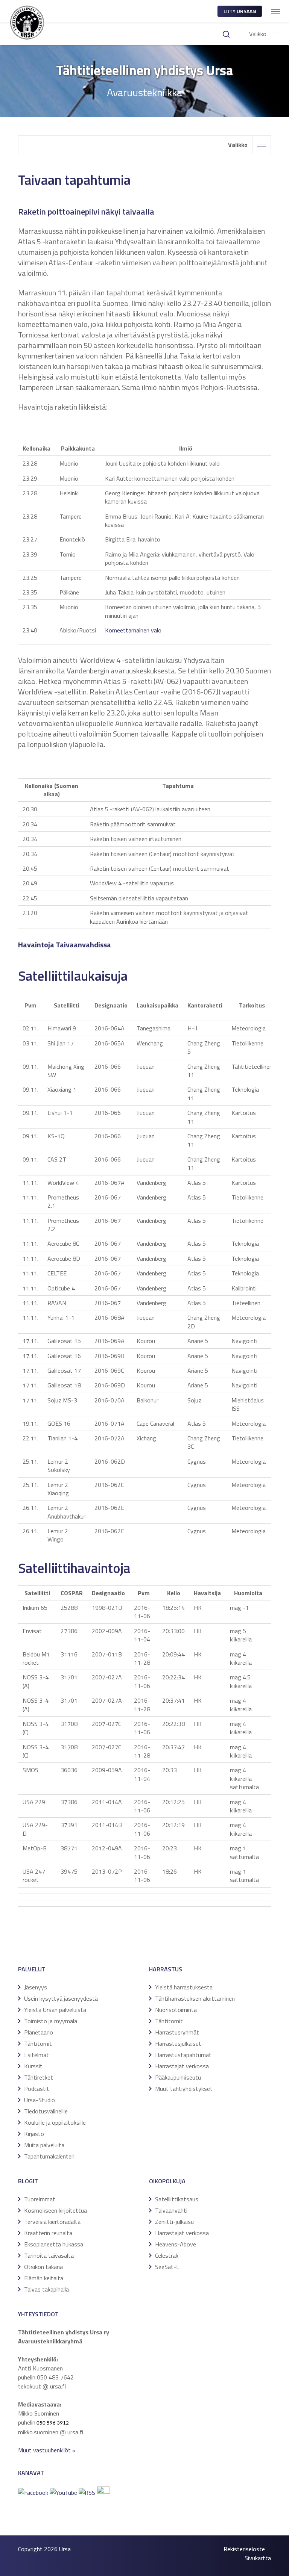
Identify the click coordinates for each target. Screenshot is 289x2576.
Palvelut (32, 1969)
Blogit (28, 2181)
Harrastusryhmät (177, 2032)
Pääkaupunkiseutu (178, 2077)
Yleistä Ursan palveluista (55, 2010)
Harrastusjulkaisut (178, 2044)
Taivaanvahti (171, 2210)
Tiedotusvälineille (46, 2111)
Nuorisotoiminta (176, 2010)
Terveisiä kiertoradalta (52, 2222)
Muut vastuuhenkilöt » (47, 2450)
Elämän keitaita (44, 2278)
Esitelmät (37, 2055)
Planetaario (39, 2032)
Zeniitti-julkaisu (174, 2222)
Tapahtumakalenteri (49, 2156)
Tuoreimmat (40, 2199)
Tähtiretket (39, 2077)
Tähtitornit (38, 2044)
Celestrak (167, 2255)
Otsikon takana (43, 2267)
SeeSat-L (167, 2267)
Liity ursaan (240, 11)
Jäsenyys (36, 1987)
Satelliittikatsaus (177, 2199)
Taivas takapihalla (46, 2289)
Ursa (65, 2549)
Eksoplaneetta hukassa (54, 2244)
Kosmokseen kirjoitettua (56, 2210)
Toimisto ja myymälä (51, 2021)
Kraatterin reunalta (48, 2233)
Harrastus (166, 1969)
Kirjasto (34, 2134)
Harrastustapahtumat (183, 2055)
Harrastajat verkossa (182, 2066)
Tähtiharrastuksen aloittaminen (195, 1998)
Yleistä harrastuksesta (184, 1987)
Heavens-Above (176, 2244)
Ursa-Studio (40, 2100)
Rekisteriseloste (244, 2549)
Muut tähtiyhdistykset (184, 2089)
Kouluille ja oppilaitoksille (55, 2122)
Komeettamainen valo (133, 630)
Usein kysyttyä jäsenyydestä (61, 1998)
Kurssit (33, 2066)
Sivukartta (258, 2558)
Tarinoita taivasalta (49, 2255)
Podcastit (37, 2089)
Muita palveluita (44, 2145)
